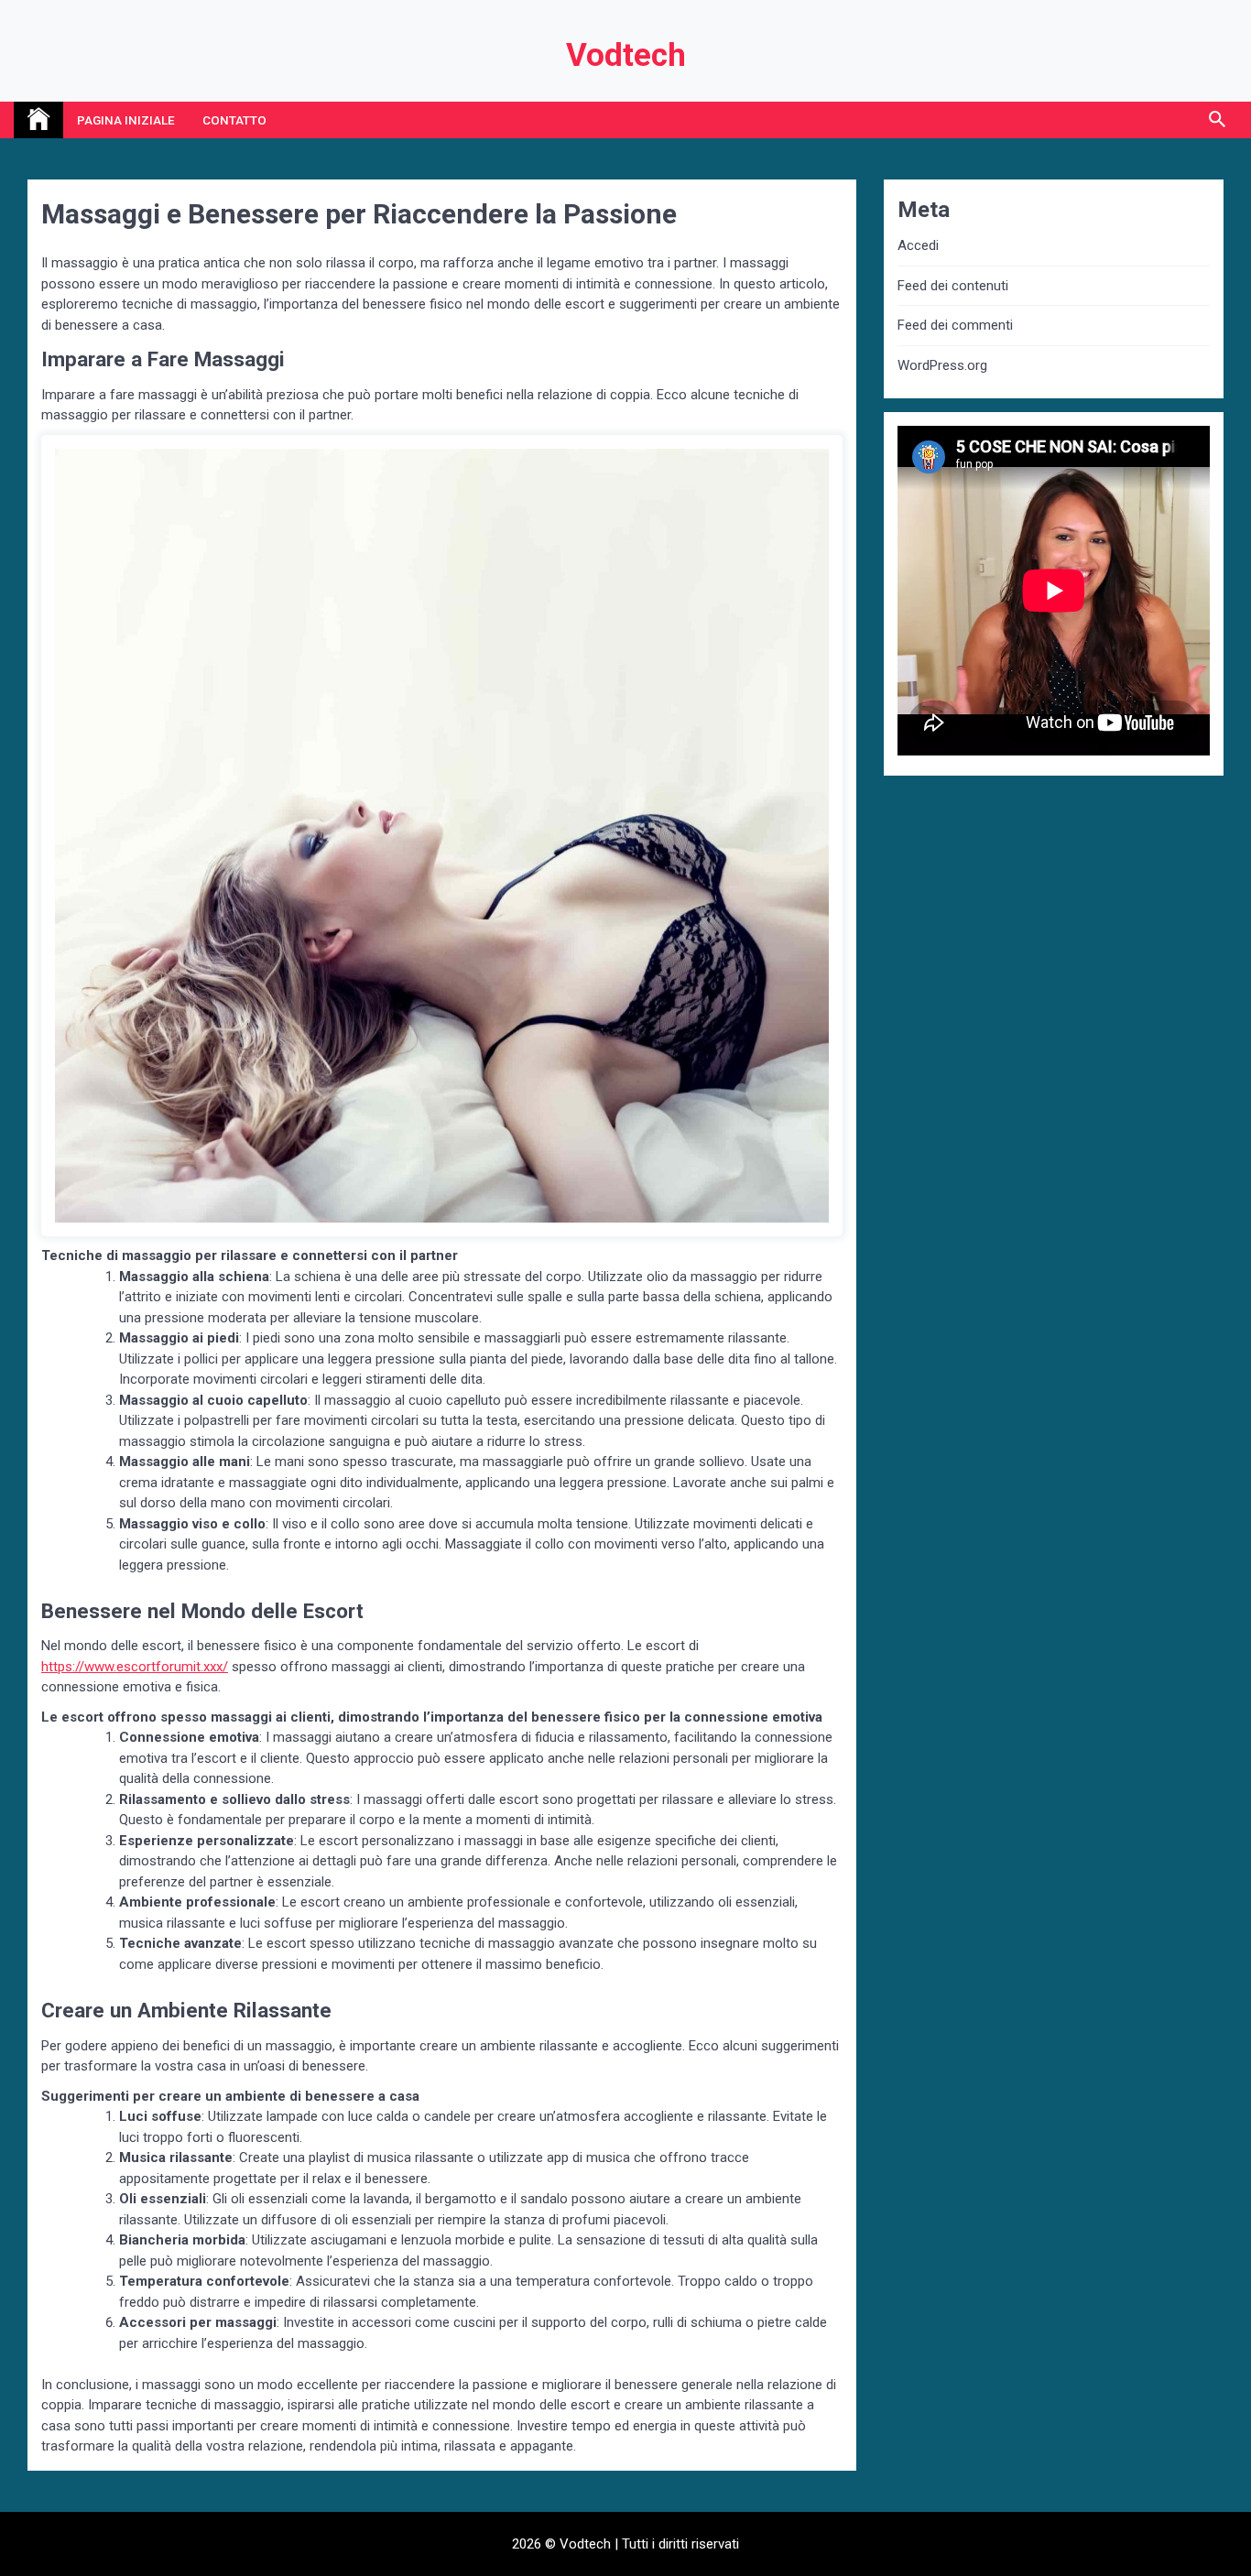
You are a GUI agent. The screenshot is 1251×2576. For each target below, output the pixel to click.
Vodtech (626, 55)
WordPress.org (942, 365)
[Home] (38, 120)
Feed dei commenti (955, 325)
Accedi (918, 245)
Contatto (234, 120)
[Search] (1217, 120)
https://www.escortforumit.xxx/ (135, 1667)
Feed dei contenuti (953, 286)
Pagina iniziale (126, 120)
